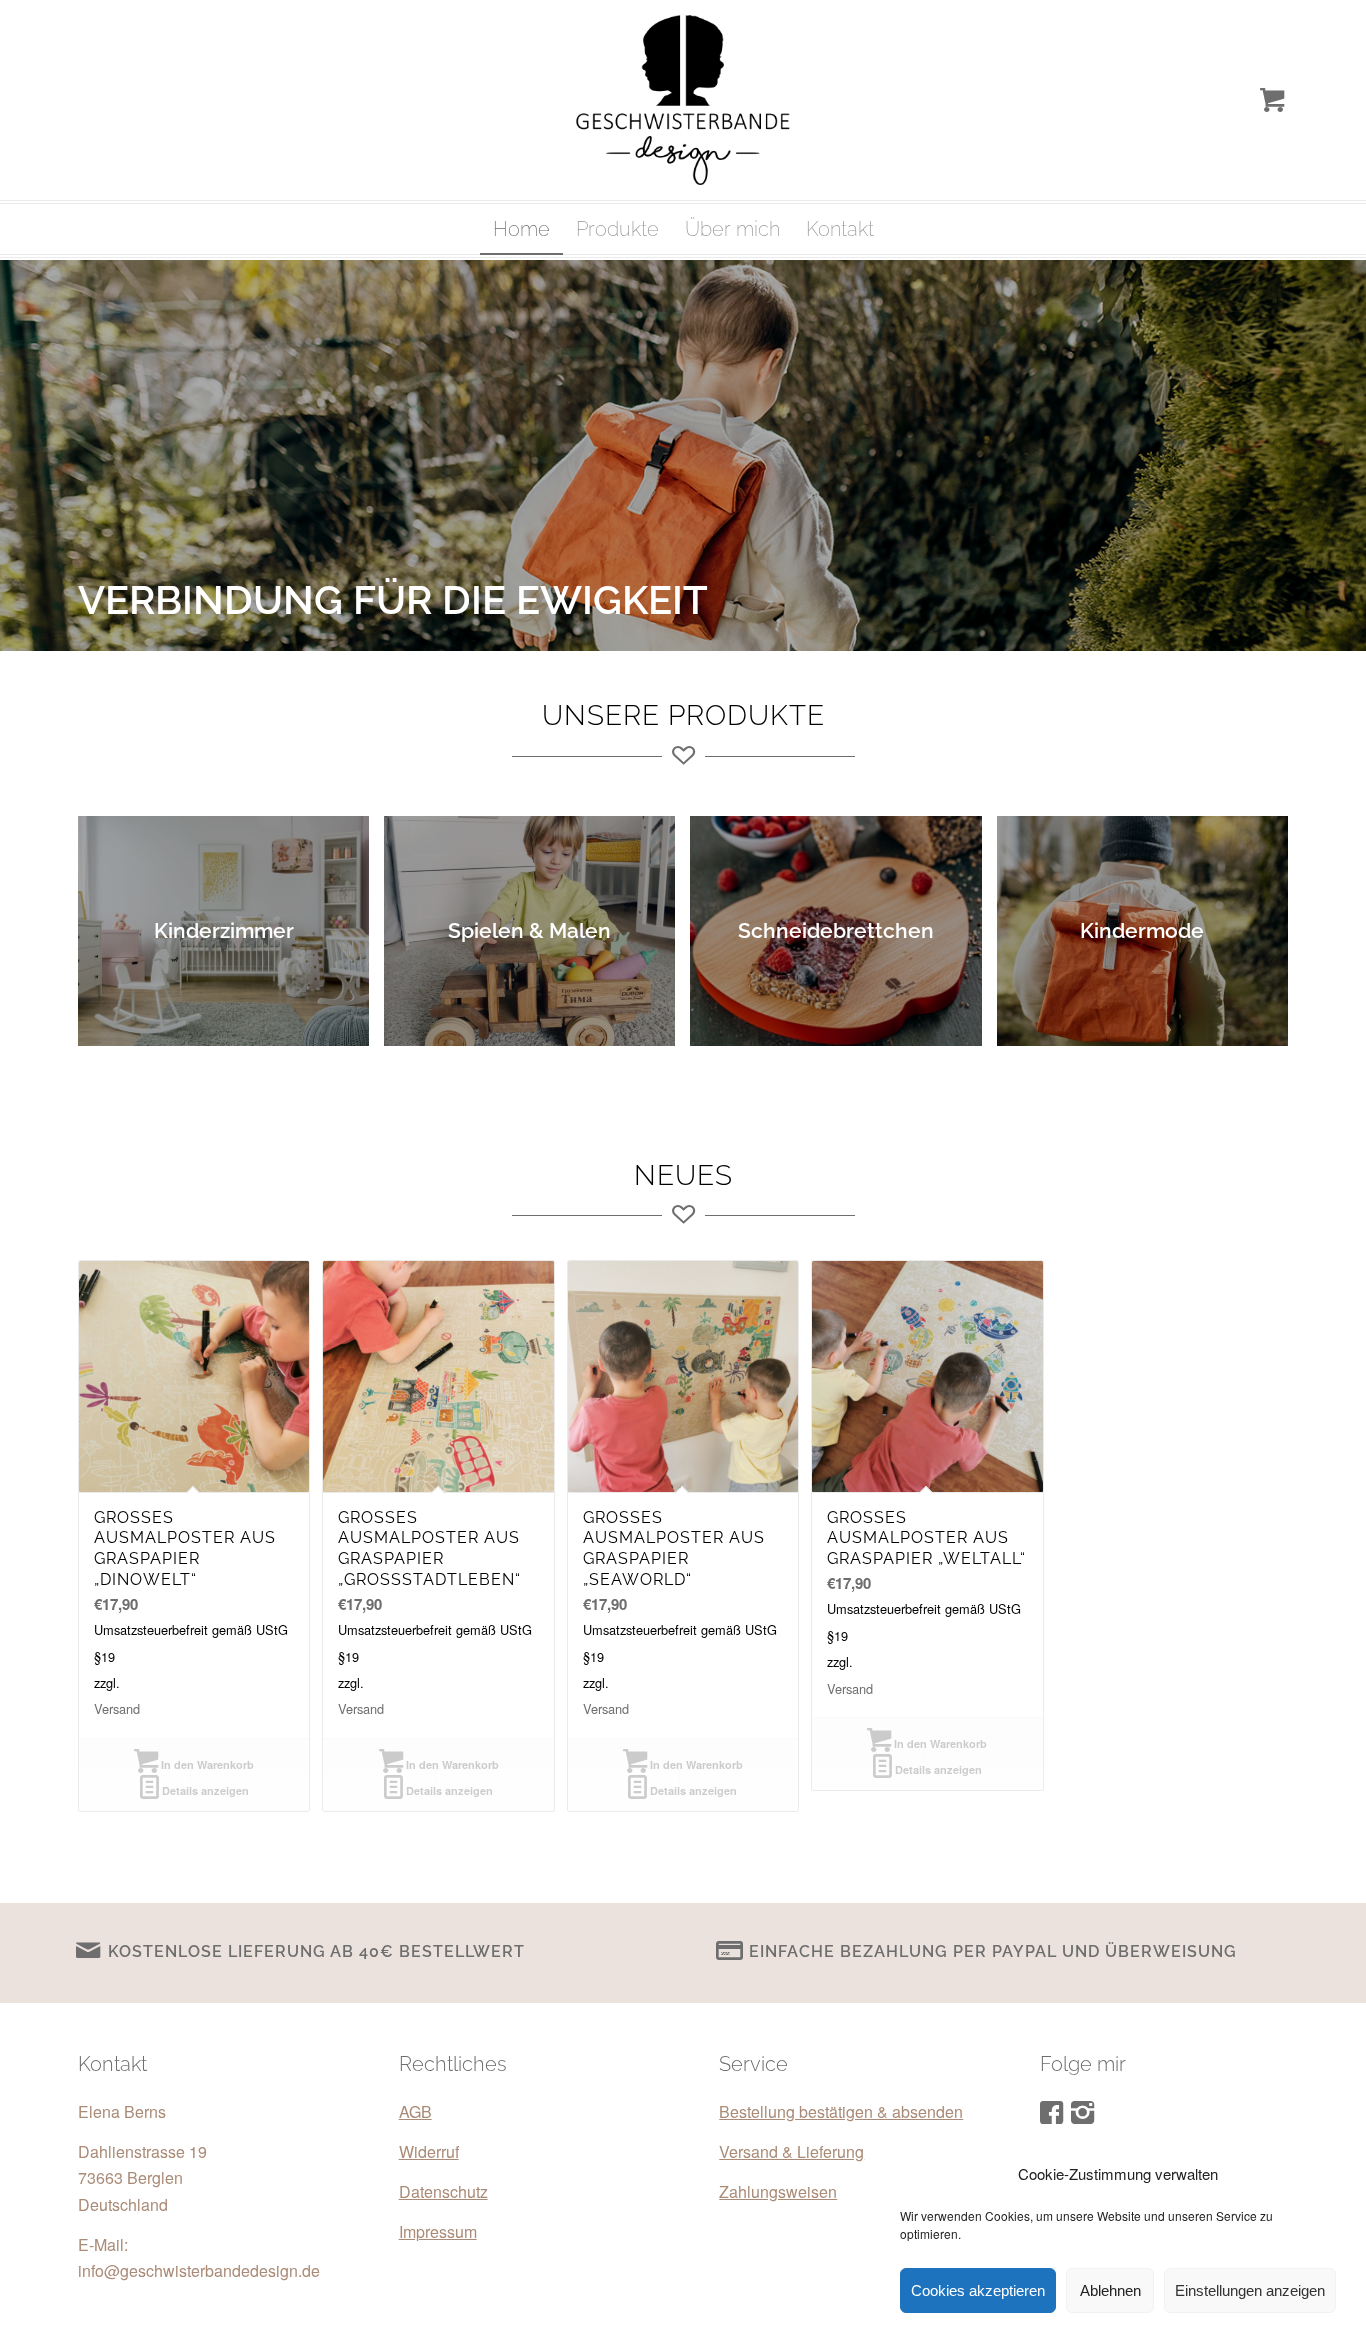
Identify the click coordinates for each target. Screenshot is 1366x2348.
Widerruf (429, 2151)
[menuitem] (521, 229)
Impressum (438, 2231)
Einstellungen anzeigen (1250, 2290)
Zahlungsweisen (778, 2191)
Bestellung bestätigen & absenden (841, 2111)
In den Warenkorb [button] (206, 1764)
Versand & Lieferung (791, 2151)
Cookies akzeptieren (978, 2290)
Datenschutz (443, 2191)
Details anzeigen (204, 1790)
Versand (117, 1708)
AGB (415, 2111)
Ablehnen (1110, 2290)
